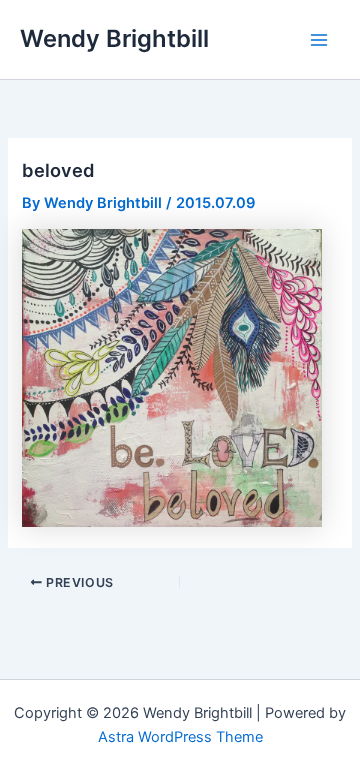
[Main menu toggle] (319, 40)
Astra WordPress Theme (180, 737)
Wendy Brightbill (114, 38)
